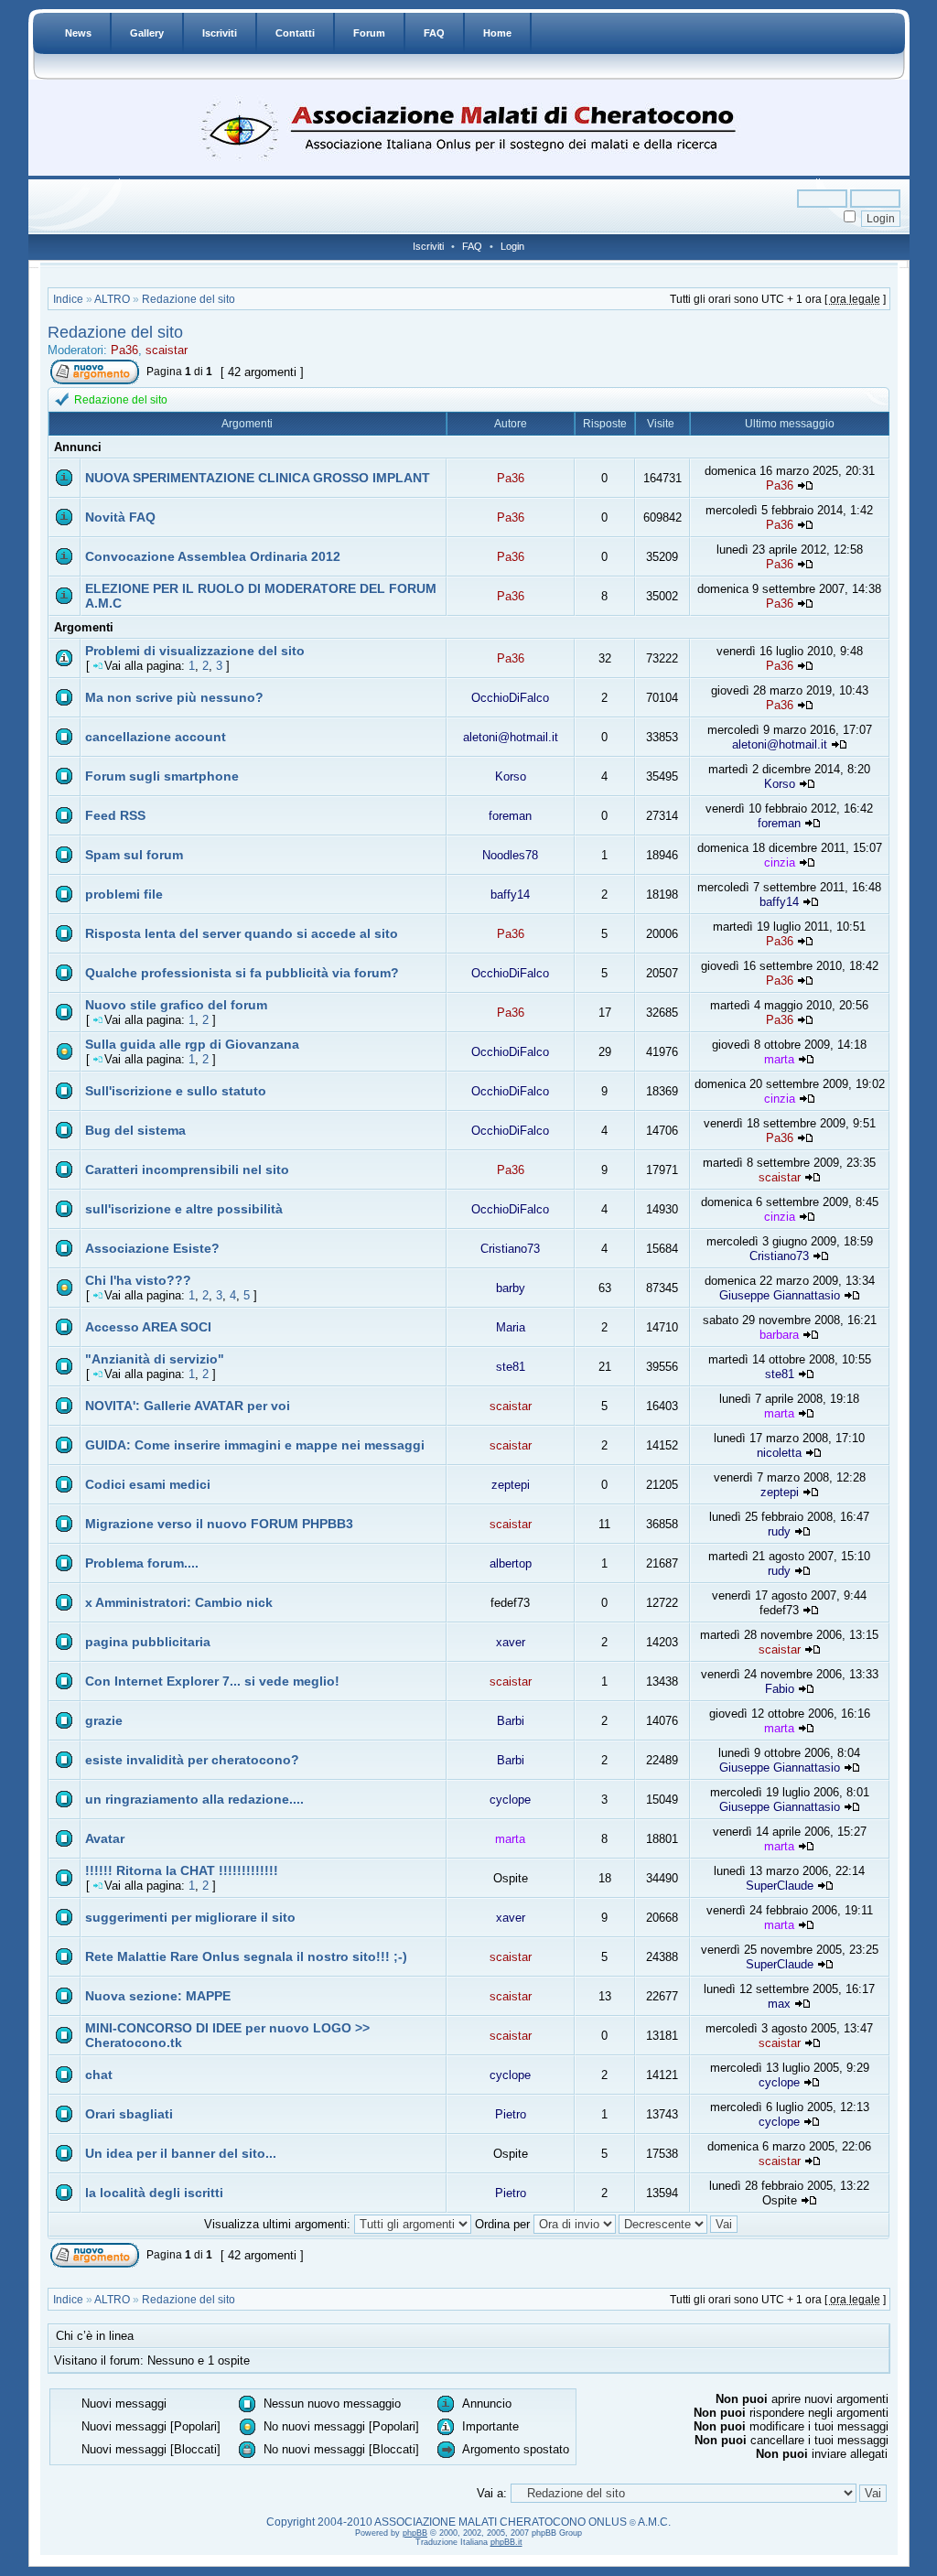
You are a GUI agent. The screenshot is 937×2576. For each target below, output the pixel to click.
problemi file (124, 894)
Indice (68, 299)
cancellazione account (156, 737)
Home (497, 33)
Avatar (105, 1838)
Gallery (147, 33)
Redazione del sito (188, 299)
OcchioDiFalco (510, 698)
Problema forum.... (142, 1563)
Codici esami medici (148, 1484)
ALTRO (112, 299)
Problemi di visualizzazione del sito (195, 651)
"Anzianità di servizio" (155, 1359)
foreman (510, 816)
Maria (511, 1327)
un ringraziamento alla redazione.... (194, 1799)
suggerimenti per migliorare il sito (190, 1917)
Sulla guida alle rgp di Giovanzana (192, 1044)
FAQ (434, 33)
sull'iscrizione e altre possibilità (184, 1209)
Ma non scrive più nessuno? (174, 697)
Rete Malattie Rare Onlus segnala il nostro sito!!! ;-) (246, 1956)
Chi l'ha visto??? (138, 1280)
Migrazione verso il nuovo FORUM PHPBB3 (219, 1524)
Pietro (511, 2114)
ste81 (511, 1367)
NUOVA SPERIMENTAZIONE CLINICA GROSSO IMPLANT (258, 478)
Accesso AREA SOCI (148, 1327)
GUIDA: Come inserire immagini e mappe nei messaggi (255, 1445)
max (779, 2004)
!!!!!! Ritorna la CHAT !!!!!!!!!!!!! (182, 1870)
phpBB (415, 2533)
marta (779, 1059)
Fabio (780, 1689)
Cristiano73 (510, 1249)
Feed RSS (115, 815)
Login (512, 246)
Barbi (511, 1721)
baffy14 (510, 895)
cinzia (780, 862)
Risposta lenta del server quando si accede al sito (242, 933)
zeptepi (511, 1485)
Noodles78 (510, 855)
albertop (511, 1563)
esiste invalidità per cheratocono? (192, 1760)
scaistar (167, 350)
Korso (511, 776)
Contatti (295, 33)
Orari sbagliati (129, 2114)
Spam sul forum (134, 855)
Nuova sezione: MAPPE (158, 1996)
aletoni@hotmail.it (511, 737)
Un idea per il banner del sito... (181, 2153)
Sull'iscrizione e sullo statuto (176, 1091)
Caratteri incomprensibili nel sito (187, 1169)
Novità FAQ (120, 517)
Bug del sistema (135, 1130)
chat (99, 2075)
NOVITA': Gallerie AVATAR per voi (188, 1406)
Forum (369, 33)
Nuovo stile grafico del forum (176, 1005)
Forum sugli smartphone (162, 776)
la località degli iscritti (154, 2193)
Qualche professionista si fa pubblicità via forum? (242, 973)
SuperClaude (780, 1886)
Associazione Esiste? (152, 1248)
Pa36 (124, 350)
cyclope (510, 1800)
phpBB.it (506, 2542)
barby (511, 1288)
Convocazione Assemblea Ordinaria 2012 (213, 556)
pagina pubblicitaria (148, 1642)
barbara (779, 1335)
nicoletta (779, 1453)
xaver (511, 1642)
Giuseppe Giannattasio (780, 1295)
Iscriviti (220, 33)
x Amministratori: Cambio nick (179, 1602)
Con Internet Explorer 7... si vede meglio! (212, 1681)
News (78, 33)
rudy (779, 1531)
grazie (104, 1720)
